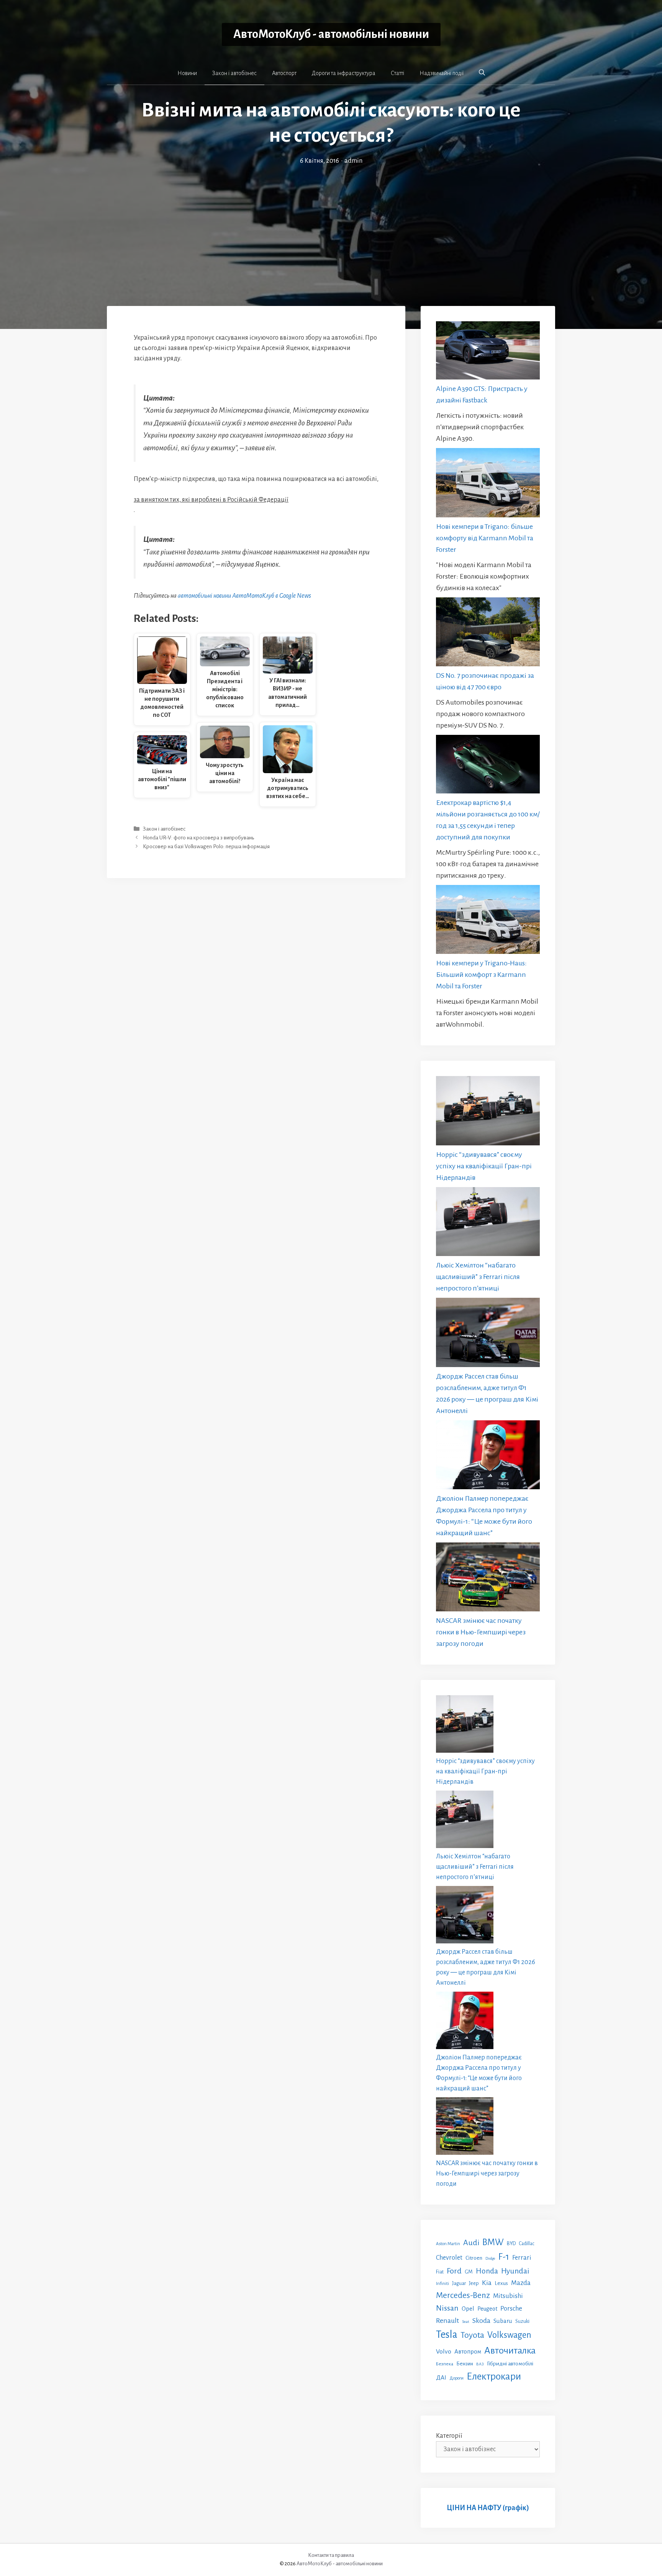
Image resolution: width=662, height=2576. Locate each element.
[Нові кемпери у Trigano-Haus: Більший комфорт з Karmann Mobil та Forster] (488, 921)
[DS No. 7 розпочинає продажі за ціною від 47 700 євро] (488, 634)
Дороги (456, 2378)
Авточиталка (510, 2350)
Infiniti (442, 2283)
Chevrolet (449, 2258)
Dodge (490, 2258)
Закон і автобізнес (234, 73)
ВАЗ (480, 2364)
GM (469, 2272)
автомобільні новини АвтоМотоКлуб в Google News (244, 596)
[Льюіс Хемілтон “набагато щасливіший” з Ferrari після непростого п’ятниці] (488, 1223)
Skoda (481, 2321)
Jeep (474, 2283)
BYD (511, 2243)
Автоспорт (284, 73)
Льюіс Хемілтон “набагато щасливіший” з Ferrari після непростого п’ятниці (478, 1277)
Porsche (511, 2309)
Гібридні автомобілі (510, 2363)
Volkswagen (509, 2335)
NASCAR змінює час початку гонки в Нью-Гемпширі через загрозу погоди (481, 1632)
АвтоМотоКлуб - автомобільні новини (331, 34)
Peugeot (487, 2309)
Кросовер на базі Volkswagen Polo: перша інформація (206, 847)
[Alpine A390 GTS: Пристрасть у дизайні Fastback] (488, 352)
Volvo (444, 2352)
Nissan (447, 2308)
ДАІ (441, 2377)
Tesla (447, 2335)
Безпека (445, 2364)
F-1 (504, 2257)
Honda (487, 2271)
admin (353, 161)
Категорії (449, 2436)
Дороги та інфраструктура (344, 73)
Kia (487, 2283)
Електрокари (494, 2376)
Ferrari (522, 2258)
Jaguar (459, 2283)
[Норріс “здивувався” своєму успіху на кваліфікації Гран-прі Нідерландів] (488, 1112)
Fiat (440, 2272)
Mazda (521, 2283)
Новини (187, 73)
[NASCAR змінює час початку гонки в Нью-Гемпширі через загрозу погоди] (488, 1579)
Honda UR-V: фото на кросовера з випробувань (198, 838)
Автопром (468, 2351)
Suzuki (522, 2321)
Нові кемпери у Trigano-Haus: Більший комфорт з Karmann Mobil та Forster (481, 975)
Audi (471, 2242)
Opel (468, 2309)
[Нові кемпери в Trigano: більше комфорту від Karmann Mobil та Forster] (488, 484)
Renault (447, 2321)
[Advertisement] (331, 224)
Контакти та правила (331, 2555)
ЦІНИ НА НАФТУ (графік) (488, 2508)
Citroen (474, 2258)
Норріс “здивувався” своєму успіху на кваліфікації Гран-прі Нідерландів (484, 1166)
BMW (493, 2242)
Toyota (472, 2335)
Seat (466, 2322)
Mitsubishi (508, 2296)
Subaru (503, 2321)
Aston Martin (448, 2244)
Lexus (501, 2283)
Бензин (465, 2364)
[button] (482, 73)
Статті (397, 73)
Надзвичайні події (442, 73)
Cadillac (527, 2244)
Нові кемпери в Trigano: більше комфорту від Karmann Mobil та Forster (485, 538)
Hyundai (515, 2271)
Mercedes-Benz (463, 2295)
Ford (454, 2271)
